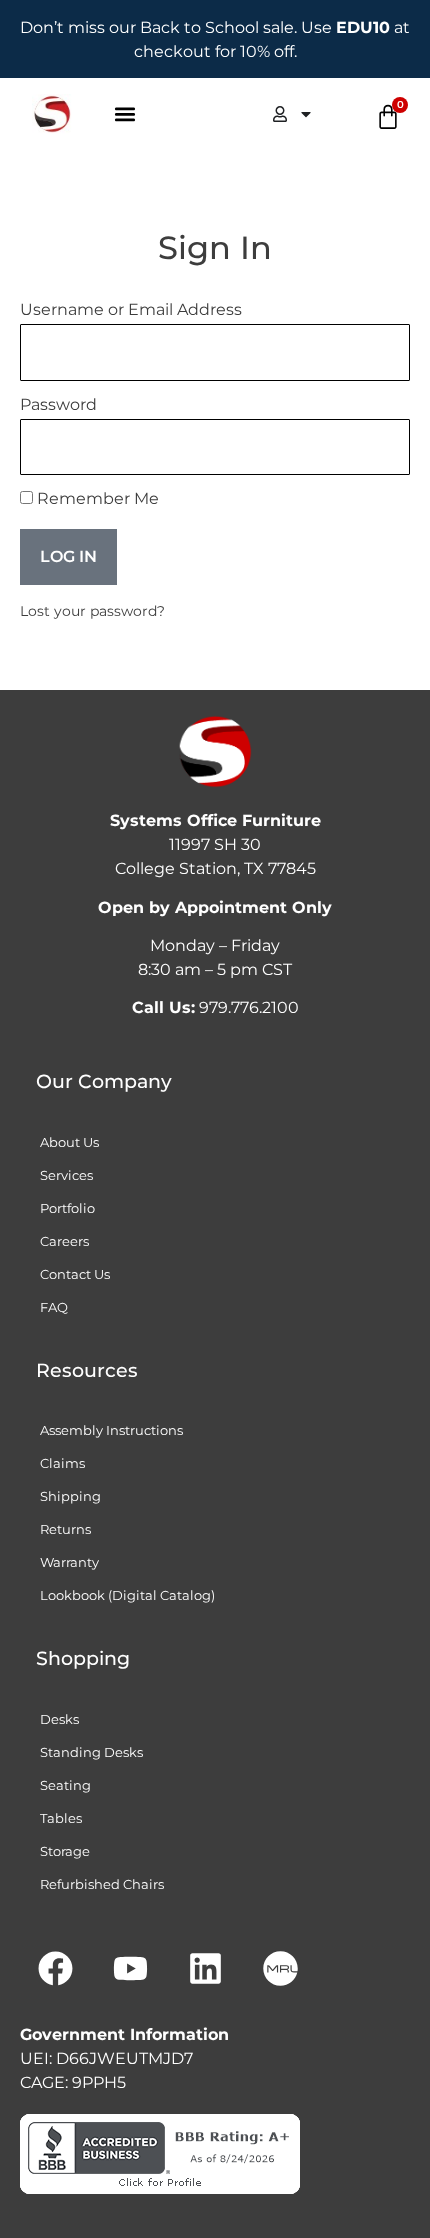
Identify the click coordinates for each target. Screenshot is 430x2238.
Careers (64, 1241)
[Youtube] (130, 1968)
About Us (69, 1142)
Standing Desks (91, 1752)
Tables (61, 1818)
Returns (65, 1529)
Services (66, 1175)
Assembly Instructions (111, 1430)
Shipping (70, 1496)
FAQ (54, 1307)
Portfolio (67, 1208)
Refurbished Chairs (102, 1884)
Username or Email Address (131, 310)
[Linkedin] (205, 1968)
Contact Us (75, 1274)
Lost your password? (92, 611)
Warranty (69, 1562)
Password (58, 405)
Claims (62, 1463)
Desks (59, 1719)
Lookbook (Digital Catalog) (127, 1595)
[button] (125, 114)
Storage (65, 1851)
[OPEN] (306, 114)
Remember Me (96, 499)
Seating (65, 1785)
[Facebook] (55, 1968)
